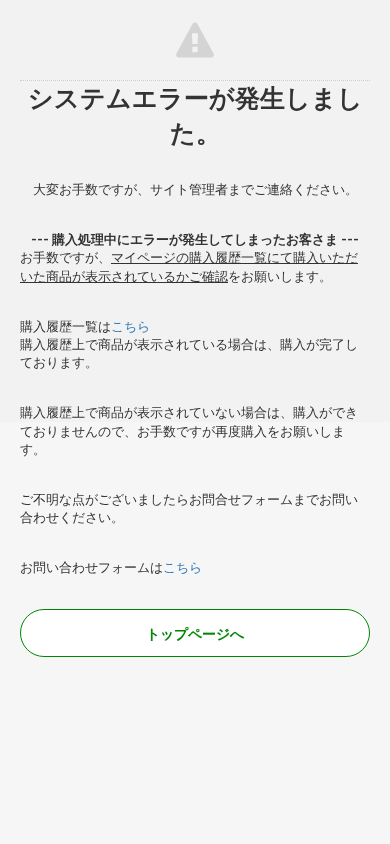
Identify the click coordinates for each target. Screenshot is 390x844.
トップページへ (195, 634)
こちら (130, 326)
